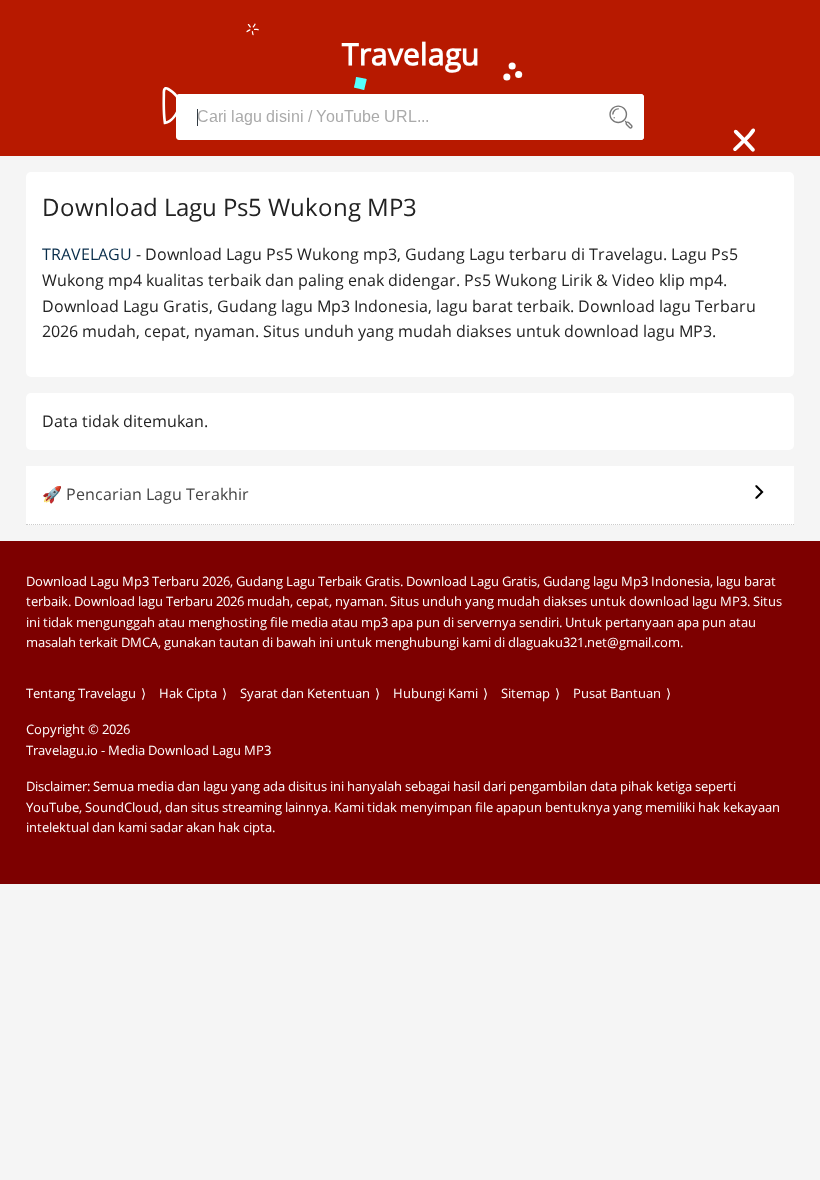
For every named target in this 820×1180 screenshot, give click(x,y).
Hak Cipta (188, 693)
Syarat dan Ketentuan (305, 693)
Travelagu (87, 254)
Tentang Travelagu (81, 693)
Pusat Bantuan (617, 693)
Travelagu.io (62, 750)
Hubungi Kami (435, 693)
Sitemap (525, 693)
